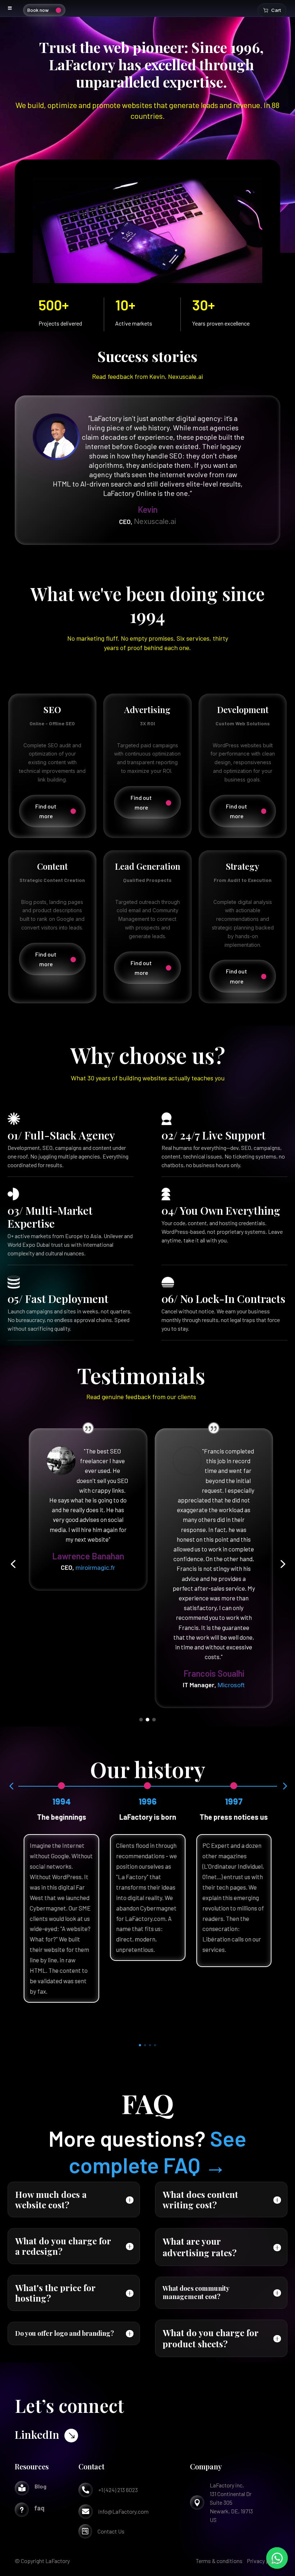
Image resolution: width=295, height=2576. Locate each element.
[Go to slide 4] (155, 2045)
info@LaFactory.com (123, 2511)
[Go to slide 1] (141, 1720)
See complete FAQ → (158, 2151)
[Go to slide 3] (154, 1720)
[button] (13, 1564)
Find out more (46, 811)
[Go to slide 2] (147, 1720)
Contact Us (111, 2531)
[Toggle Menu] (10, 8)
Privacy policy (264, 2561)
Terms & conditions (219, 2561)
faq (39, 2508)
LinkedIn (37, 2434)
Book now (38, 10)
